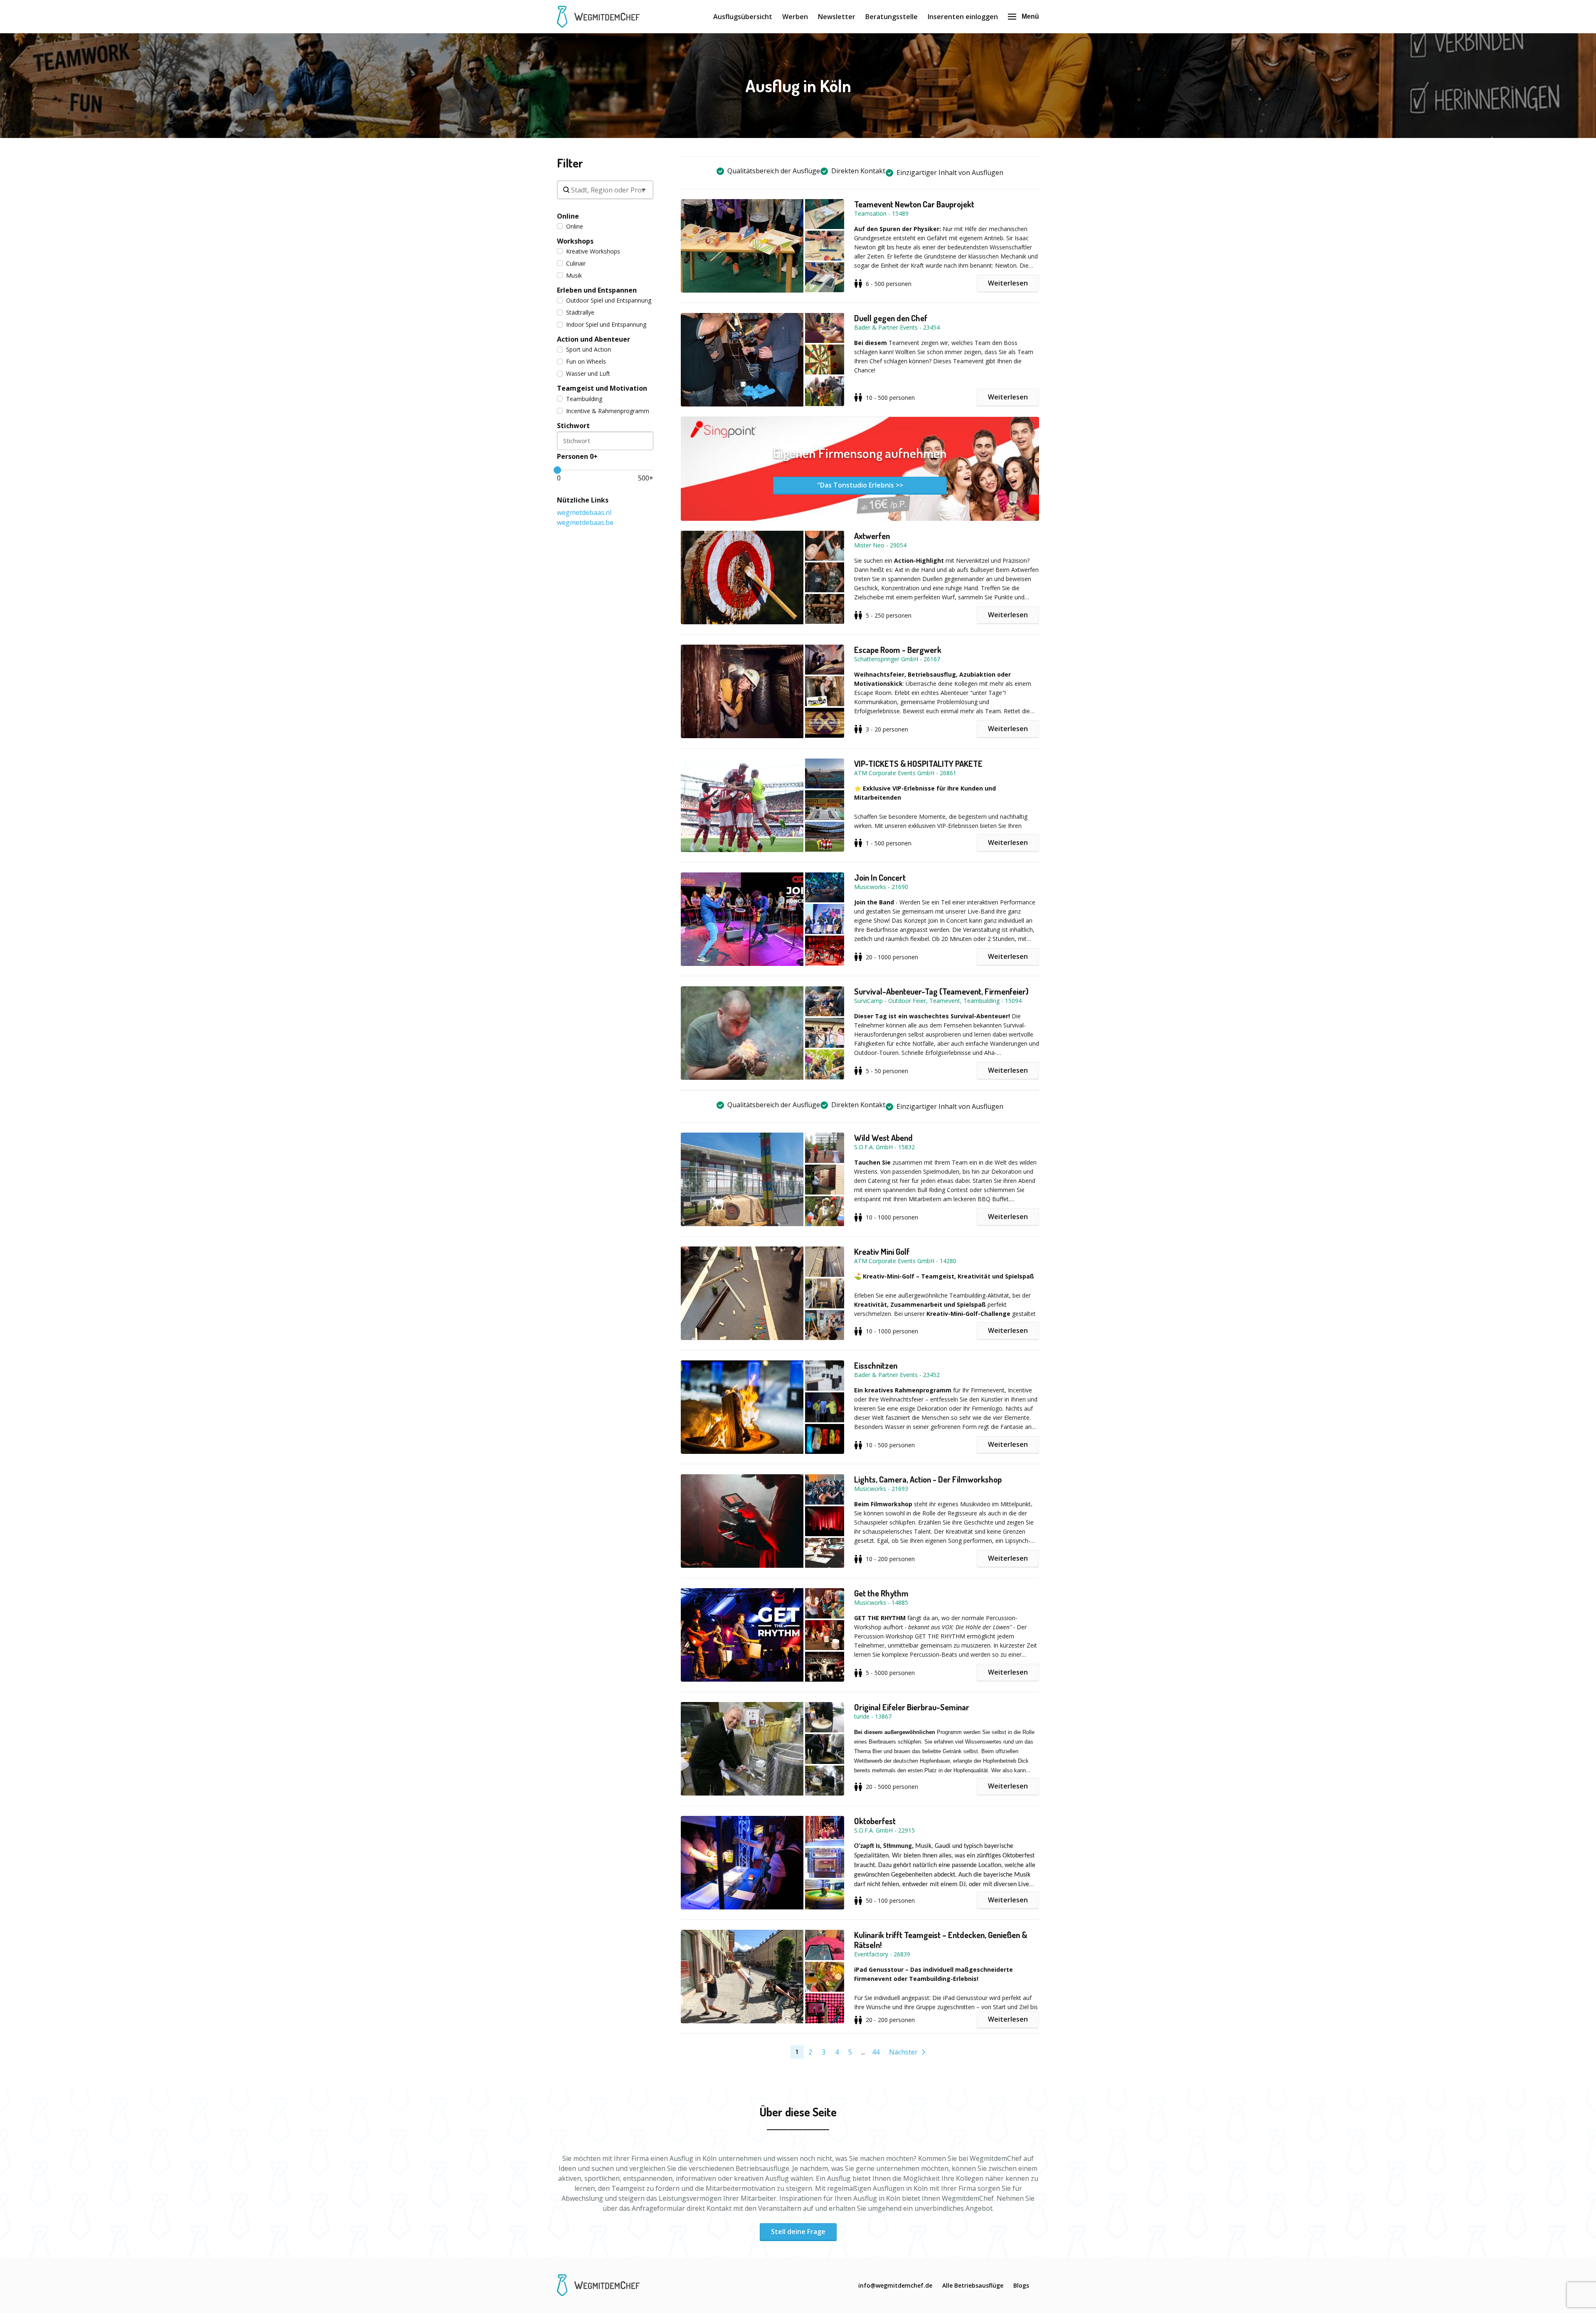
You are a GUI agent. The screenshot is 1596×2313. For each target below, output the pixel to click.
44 (876, 2052)
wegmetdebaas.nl (584, 512)
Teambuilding (584, 399)
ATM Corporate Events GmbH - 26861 (905, 773)
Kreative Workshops (593, 251)
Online (575, 226)
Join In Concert (880, 877)
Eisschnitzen (876, 1365)
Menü (1030, 16)
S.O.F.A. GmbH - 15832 (884, 1147)
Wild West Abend (883, 1138)
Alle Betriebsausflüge (973, 2285)
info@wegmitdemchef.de (895, 2285)
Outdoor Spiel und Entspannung (609, 300)
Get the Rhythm (881, 1593)
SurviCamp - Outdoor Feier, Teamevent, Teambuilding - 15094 (938, 1001)
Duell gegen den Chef (891, 318)
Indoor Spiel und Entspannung (606, 324)
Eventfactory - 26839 (882, 1954)
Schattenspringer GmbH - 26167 (897, 659)
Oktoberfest (875, 1821)
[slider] (557, 470)
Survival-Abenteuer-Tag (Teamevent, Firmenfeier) (941, 991)
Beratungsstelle (892, 17)
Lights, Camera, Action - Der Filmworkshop (928, 1479)
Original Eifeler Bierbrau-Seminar (912, 1707)
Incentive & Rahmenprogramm (608, 411)
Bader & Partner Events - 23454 (897, 327)
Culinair (576, 263)
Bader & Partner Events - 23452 (897, 1375)
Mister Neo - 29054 (880, 545)
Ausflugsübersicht (743, 17)
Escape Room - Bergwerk (898, 650)
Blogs (1021, 2285)
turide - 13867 (873, 1716)
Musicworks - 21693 (881, 1489)
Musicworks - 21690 (881, 887)
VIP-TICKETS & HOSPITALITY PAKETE (918, 764)
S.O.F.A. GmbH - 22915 (884, 1830)
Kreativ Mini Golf (882, 1251)
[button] (767, 246)
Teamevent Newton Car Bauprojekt (914, 204)
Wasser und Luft (588, 373)
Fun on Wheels (586, 361)
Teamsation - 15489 (881, 213)
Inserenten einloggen (963, 17)
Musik (574, 275)
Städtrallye (580, 312)
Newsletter (837, 17)
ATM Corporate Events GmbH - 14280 (905, 1261)
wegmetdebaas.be (585, 522)
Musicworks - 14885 (881, 1602)
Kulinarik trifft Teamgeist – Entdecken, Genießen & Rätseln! (941, 1940)
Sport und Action (589, 349)
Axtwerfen (872, 536)
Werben (795, 17)
